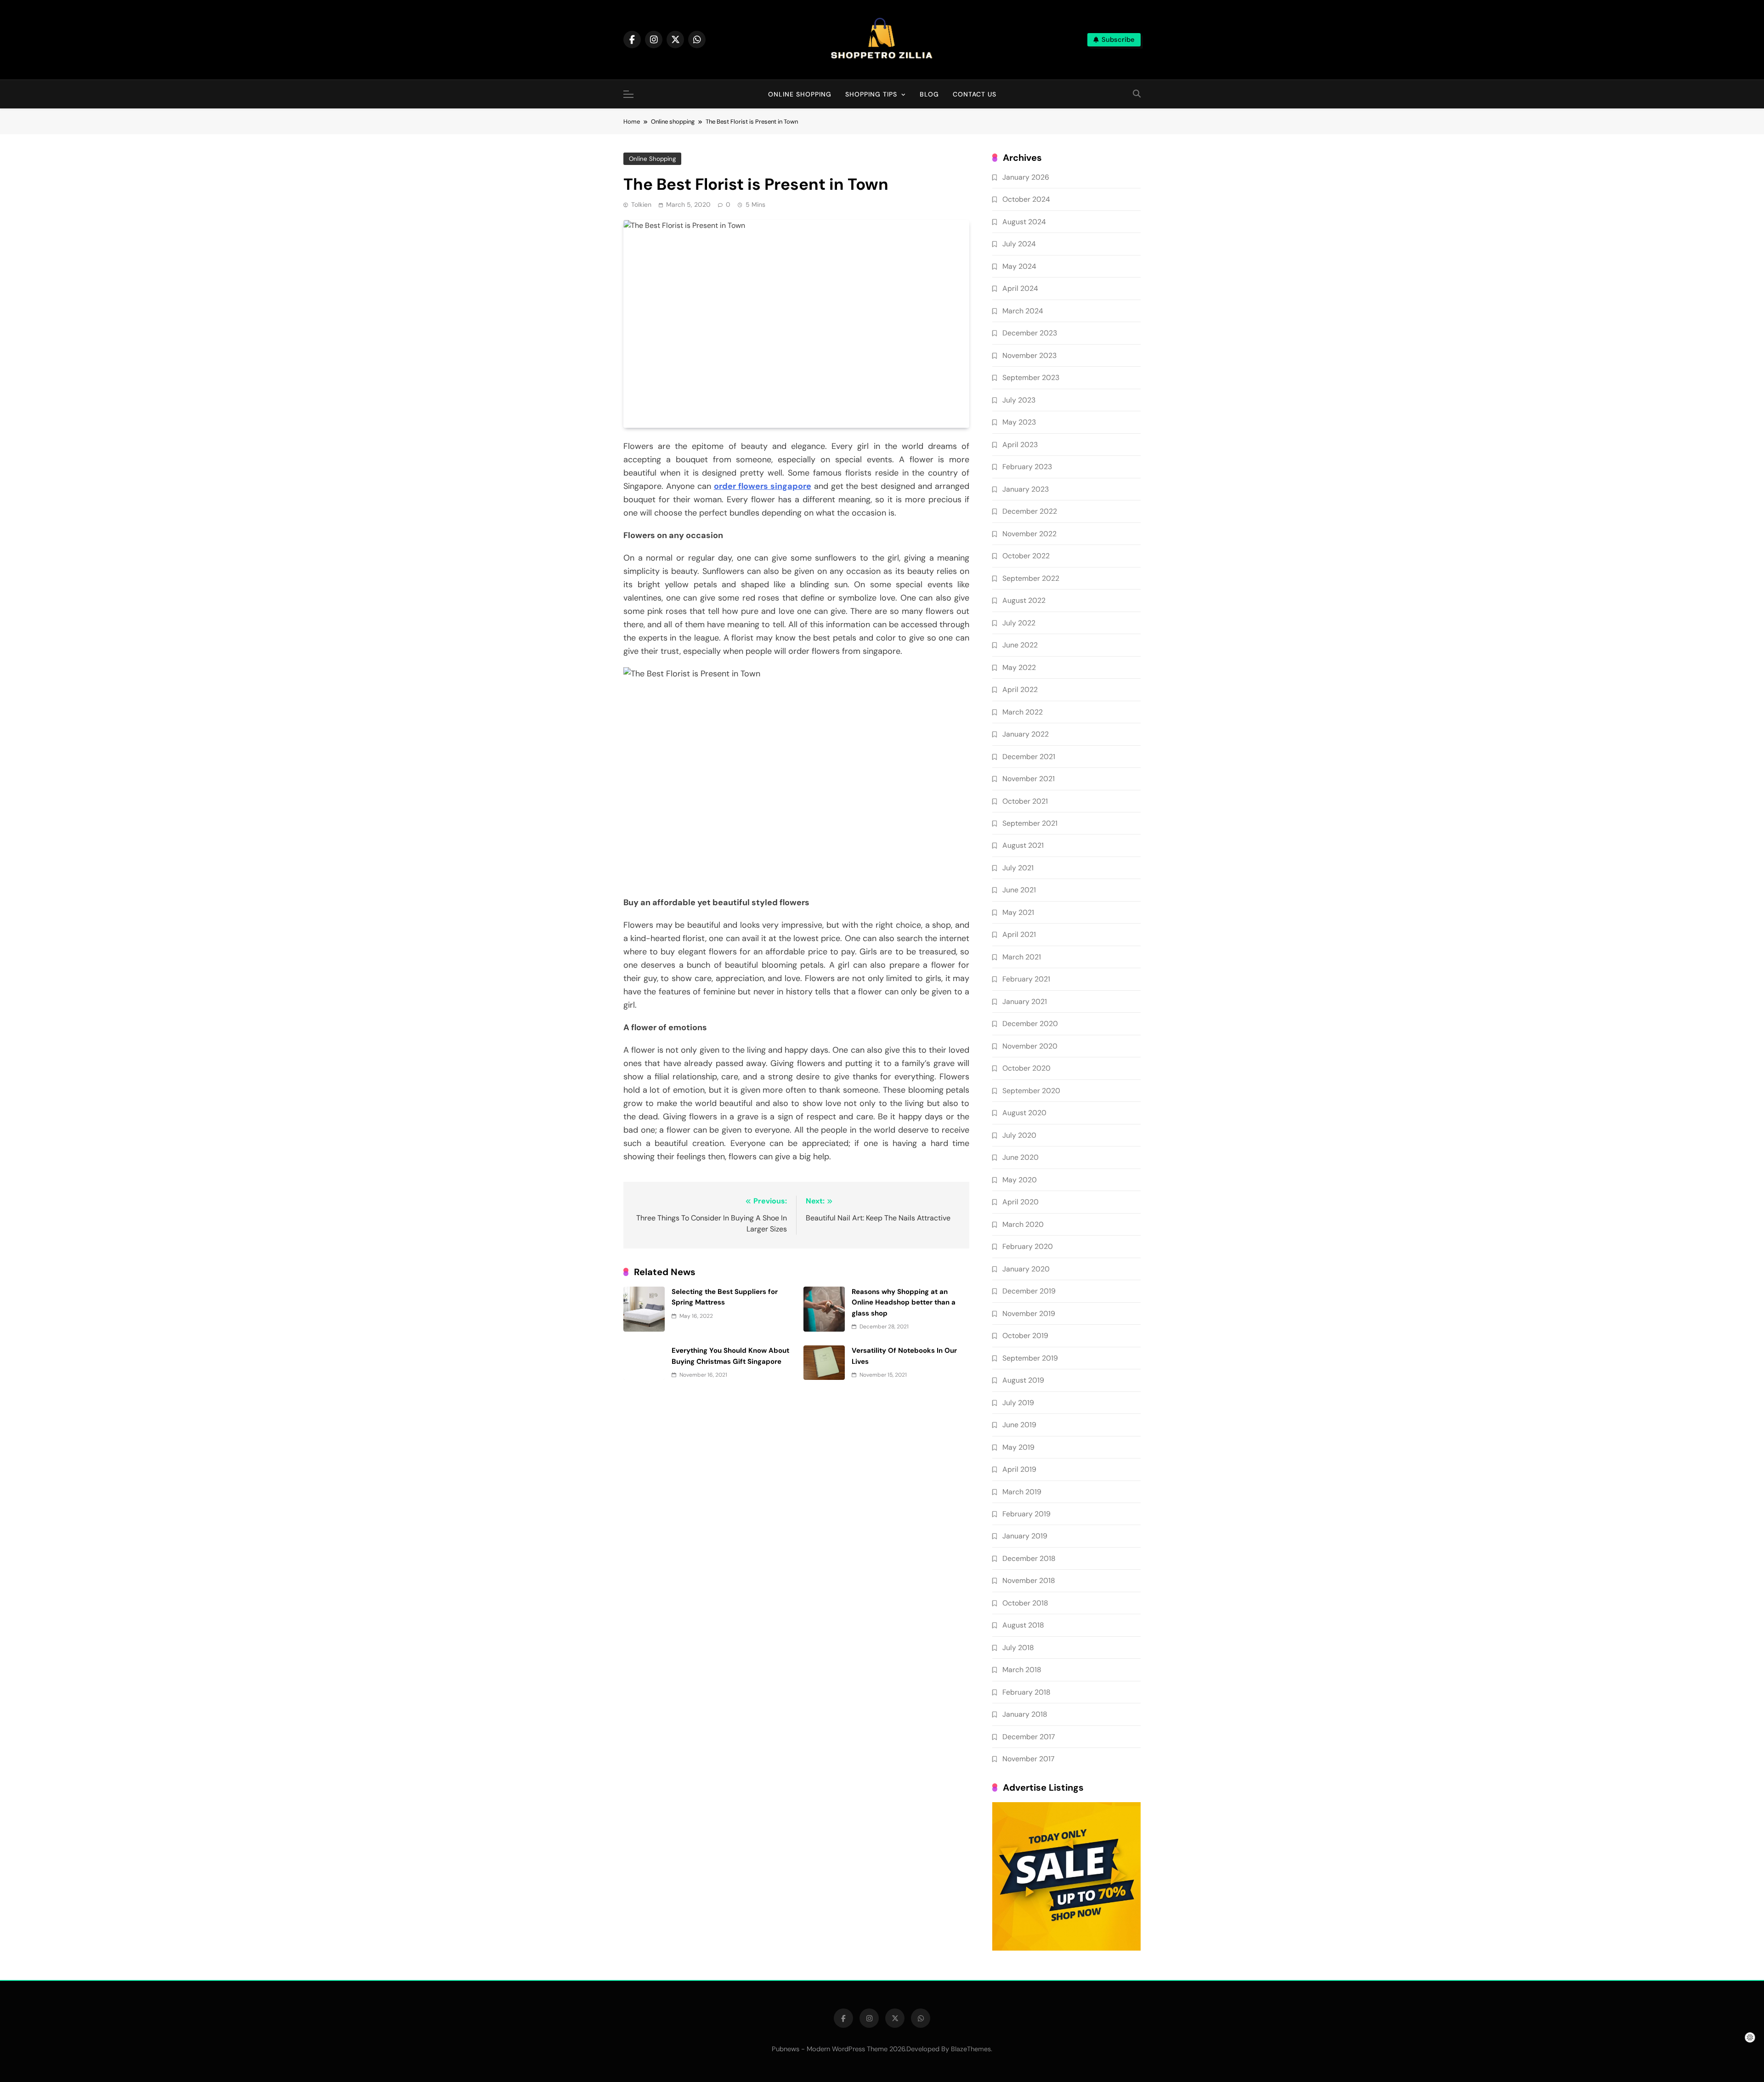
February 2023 (1027, 467)
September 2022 (1031, 578)
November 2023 (1029, 355)
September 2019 (1030, 1358)
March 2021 (1022, 957)
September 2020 (1031, 1091)
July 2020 (1019, 1135)
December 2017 (1029, 1737)
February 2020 (1028, 1246)
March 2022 (1023, 712)
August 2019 (1023, 1380)
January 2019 (1025, 1536)
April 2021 (1019, 934)
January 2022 (1026, 734)
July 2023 (1019, 400)
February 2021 (1026, 979)
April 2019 (1019, 1469)
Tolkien (641, 204)
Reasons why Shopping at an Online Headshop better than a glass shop (904, 1302)
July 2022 (1019, 623)
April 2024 (1020, 288)
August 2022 (1024, 600)
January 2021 (1025, 1001)
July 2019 (1018, 1403)
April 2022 (1020, 689)
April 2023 (1020, 445)
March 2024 (1023, 311)
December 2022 (1030, 511)
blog (929, 94)
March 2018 (1022, 1670)
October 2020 (1026, 1068)
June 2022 (1020, 645)
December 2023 (1030, 333)
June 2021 (1019, 890)
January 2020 (1026, 1269)
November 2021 (1029, 779)
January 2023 (1026, 489)
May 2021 (1018, 912)
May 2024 (1019, 266)
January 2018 (1025, 1714)
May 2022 (1019, 667)
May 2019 (1018, 1447)
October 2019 (1025, 1336)
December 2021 (1029, 757)
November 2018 (1029, 1580)
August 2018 (1023, 1625)
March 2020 (1023, 1224)
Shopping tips (871, 94)
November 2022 (1029, 534)
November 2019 (1029, 1313)
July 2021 (1018, 868)
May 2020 (1020, 1180)
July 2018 (1018, 1648)
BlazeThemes (971, 2049)
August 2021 (1023, 845)
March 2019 (1022, 1492)
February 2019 (1026, 1514)
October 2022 (1026, 556)
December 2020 (1030, 1024)
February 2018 (1026, 1692)
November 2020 (1030, 1046)
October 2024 (1026, 199)
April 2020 (1021, 1202)
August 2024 (1024, 222)
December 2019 (1029, 1291)
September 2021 (1030, 823)
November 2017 (1028, 1759)
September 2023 (1031, 377)
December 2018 (1029, 1558)
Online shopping (800, 94)
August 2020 (1024, 1113)
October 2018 (1025, 1603)
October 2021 (1025, 801)
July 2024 (1019, 244)
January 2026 (1026, 177)
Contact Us (975, 94)
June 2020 (1021, 1157)
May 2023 (1019, 422)
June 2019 (1019, 1425)
